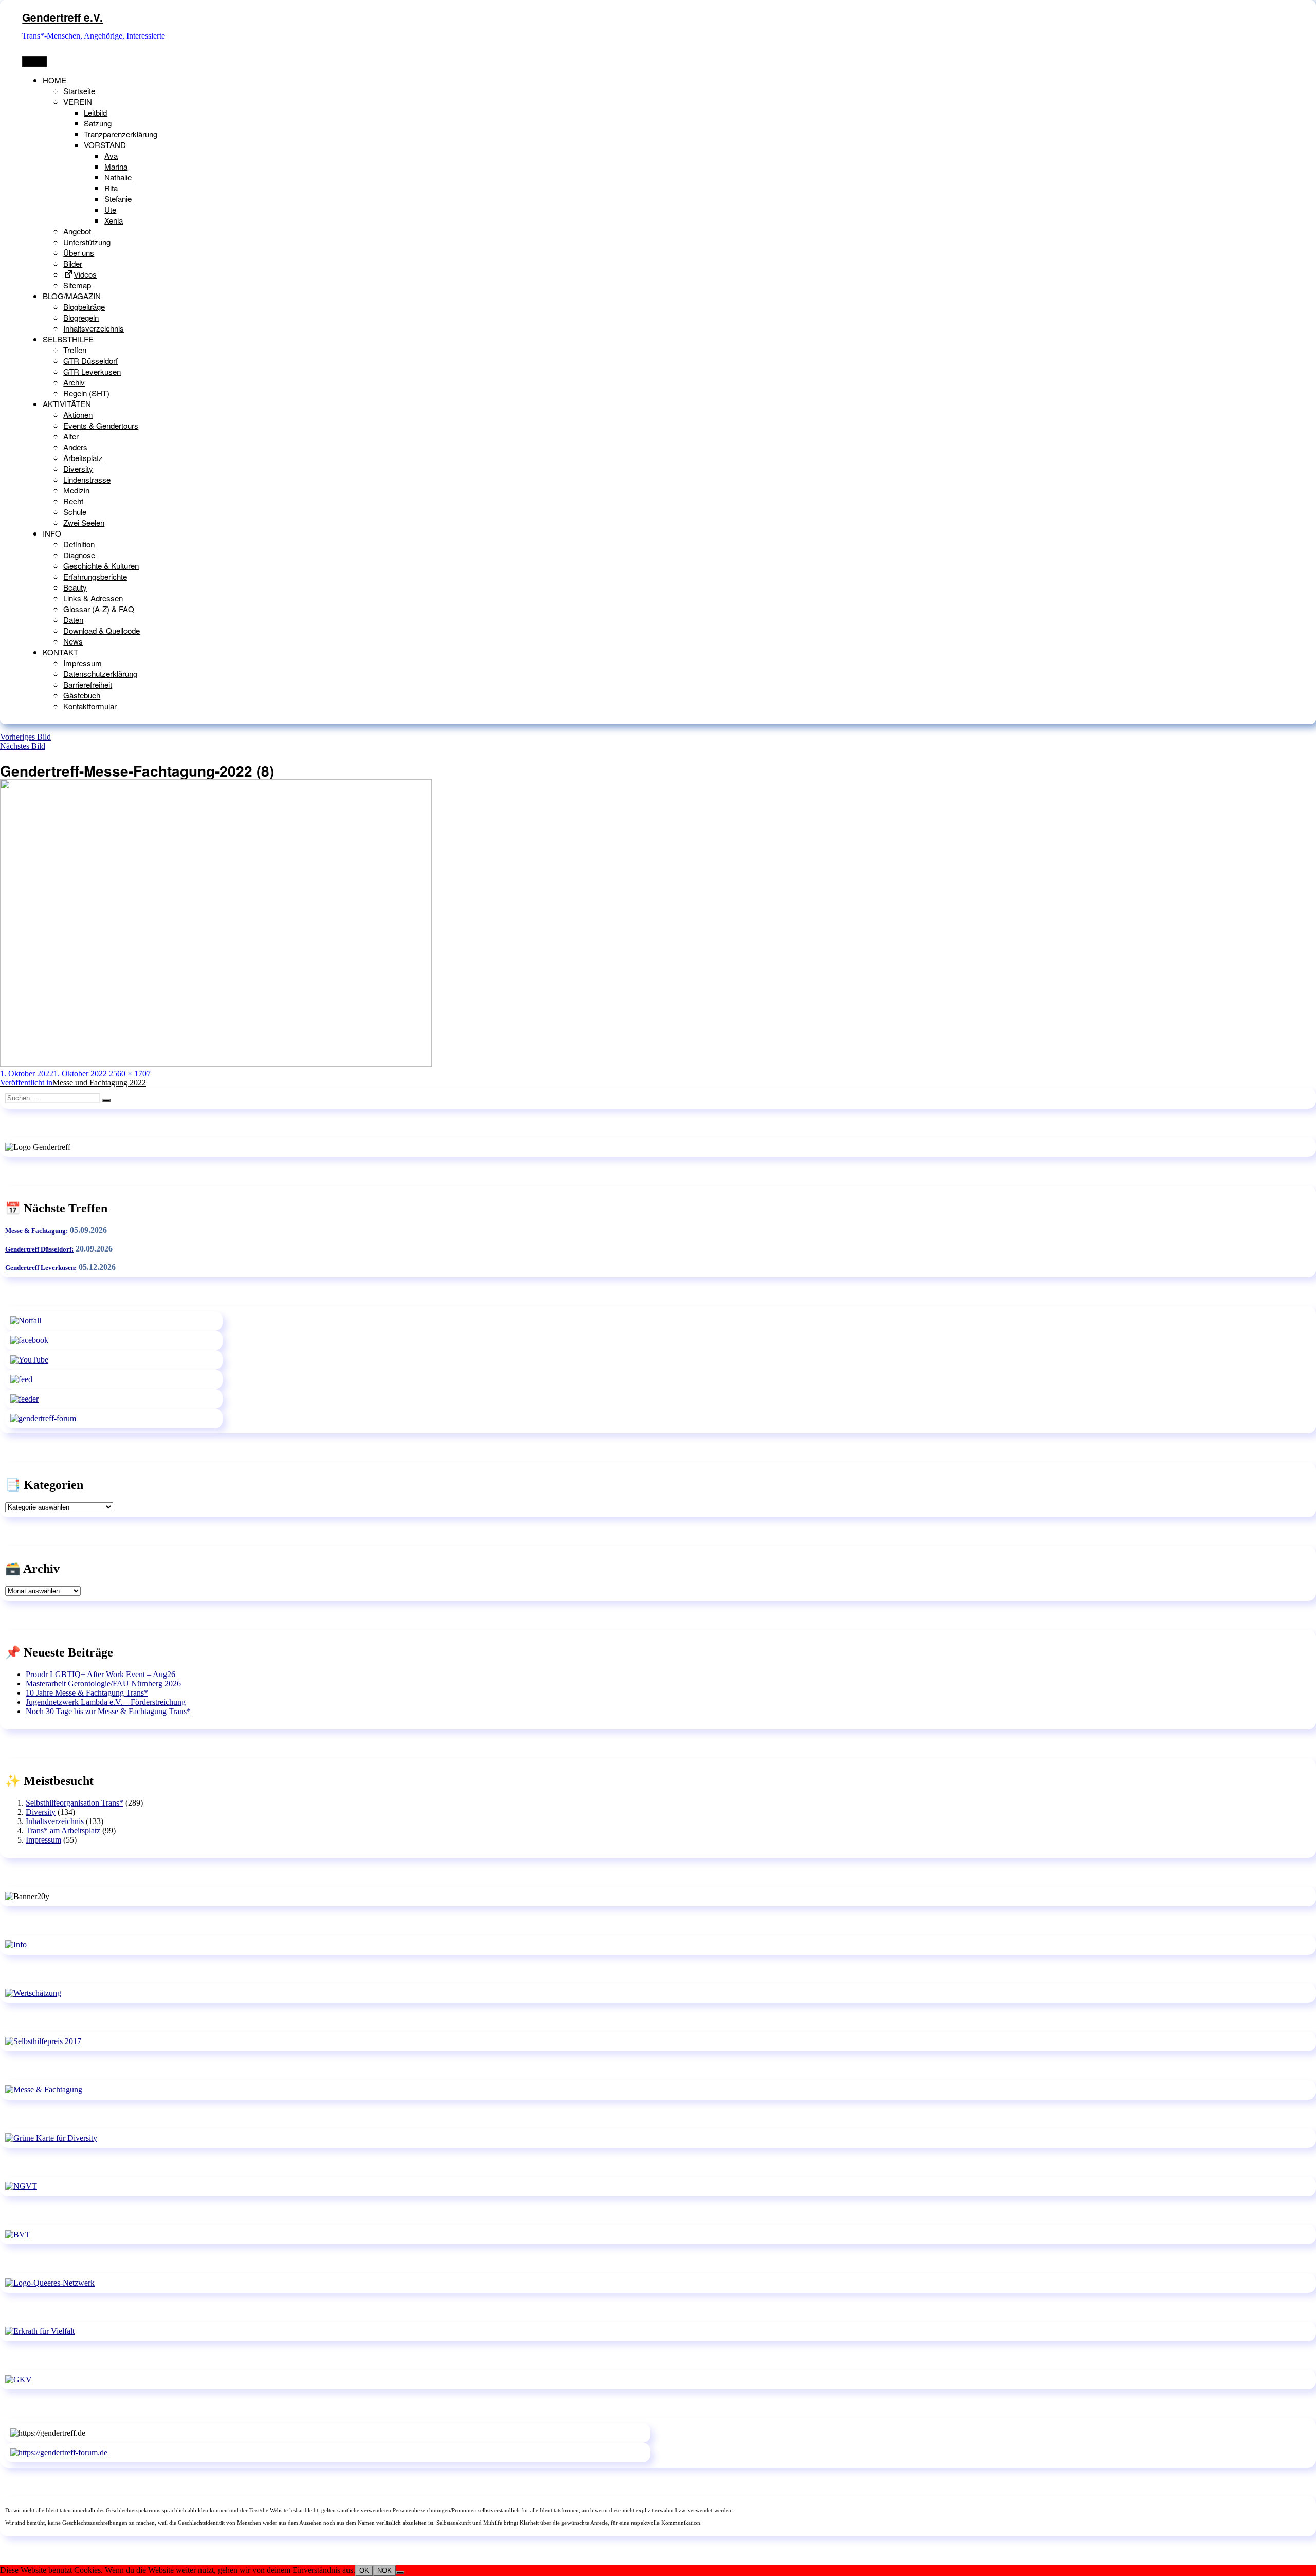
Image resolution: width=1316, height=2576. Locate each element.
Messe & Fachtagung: (36, 1231)
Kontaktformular (90, 706)
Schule (75, 512)
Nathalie (118, 177)
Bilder (73, 263)
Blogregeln (81, 317)
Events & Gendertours (101, 425)
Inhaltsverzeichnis (94, 328)
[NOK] (400, 2573)
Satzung (98, 123)
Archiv (74, 382)
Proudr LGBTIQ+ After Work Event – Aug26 (100, 1674)
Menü (34, 61)
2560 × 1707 (130, 1073)
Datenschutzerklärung (100, 674)
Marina (116, 166)
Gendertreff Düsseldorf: (39, 1249)
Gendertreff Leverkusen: (41, 1268)
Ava (111, 155)
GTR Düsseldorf (90, 361)
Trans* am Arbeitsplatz (63, 1830)
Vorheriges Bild (25, 737)
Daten (73, 620)
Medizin (76, 490)
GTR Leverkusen (92, 371)
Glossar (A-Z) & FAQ (99, 609)
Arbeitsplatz (83, 458)
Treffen (75, 350)
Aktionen (78, 415)
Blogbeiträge (84, 307)
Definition (79, 544)
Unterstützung (87, 242)
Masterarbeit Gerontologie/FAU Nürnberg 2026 (103, 1683)
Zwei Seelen (84, 522)
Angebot (77, 231)
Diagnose (79, 555)
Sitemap (77, 285)
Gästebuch (82, 695)
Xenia (114, 220)
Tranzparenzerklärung (121, 134)
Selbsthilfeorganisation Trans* (75, 1803)
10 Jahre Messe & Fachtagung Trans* (87, 1693)
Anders (75, 447)
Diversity (78, 468)
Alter (71, 436)
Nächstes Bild (23, 746)
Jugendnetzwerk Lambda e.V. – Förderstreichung (106, 1702)
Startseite (79, 91)
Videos (85, 274)
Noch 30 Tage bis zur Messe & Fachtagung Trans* (108, 1711)
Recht (73, 501)
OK (364, 2571)
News (73, 641)
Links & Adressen (93, 598)
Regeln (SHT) (86, 393)
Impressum (83, 663)
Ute (110, 209)
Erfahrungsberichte (95, 576)
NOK (385, 2571)
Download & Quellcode (102, 630)
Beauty (75, 587)
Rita (111, 188)
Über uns (79, 253)
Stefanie (118, 199)
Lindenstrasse (87, 479)
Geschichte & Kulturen (101, 566)
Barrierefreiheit (88, 684)
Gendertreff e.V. (62, 17)
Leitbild (95, 112)
